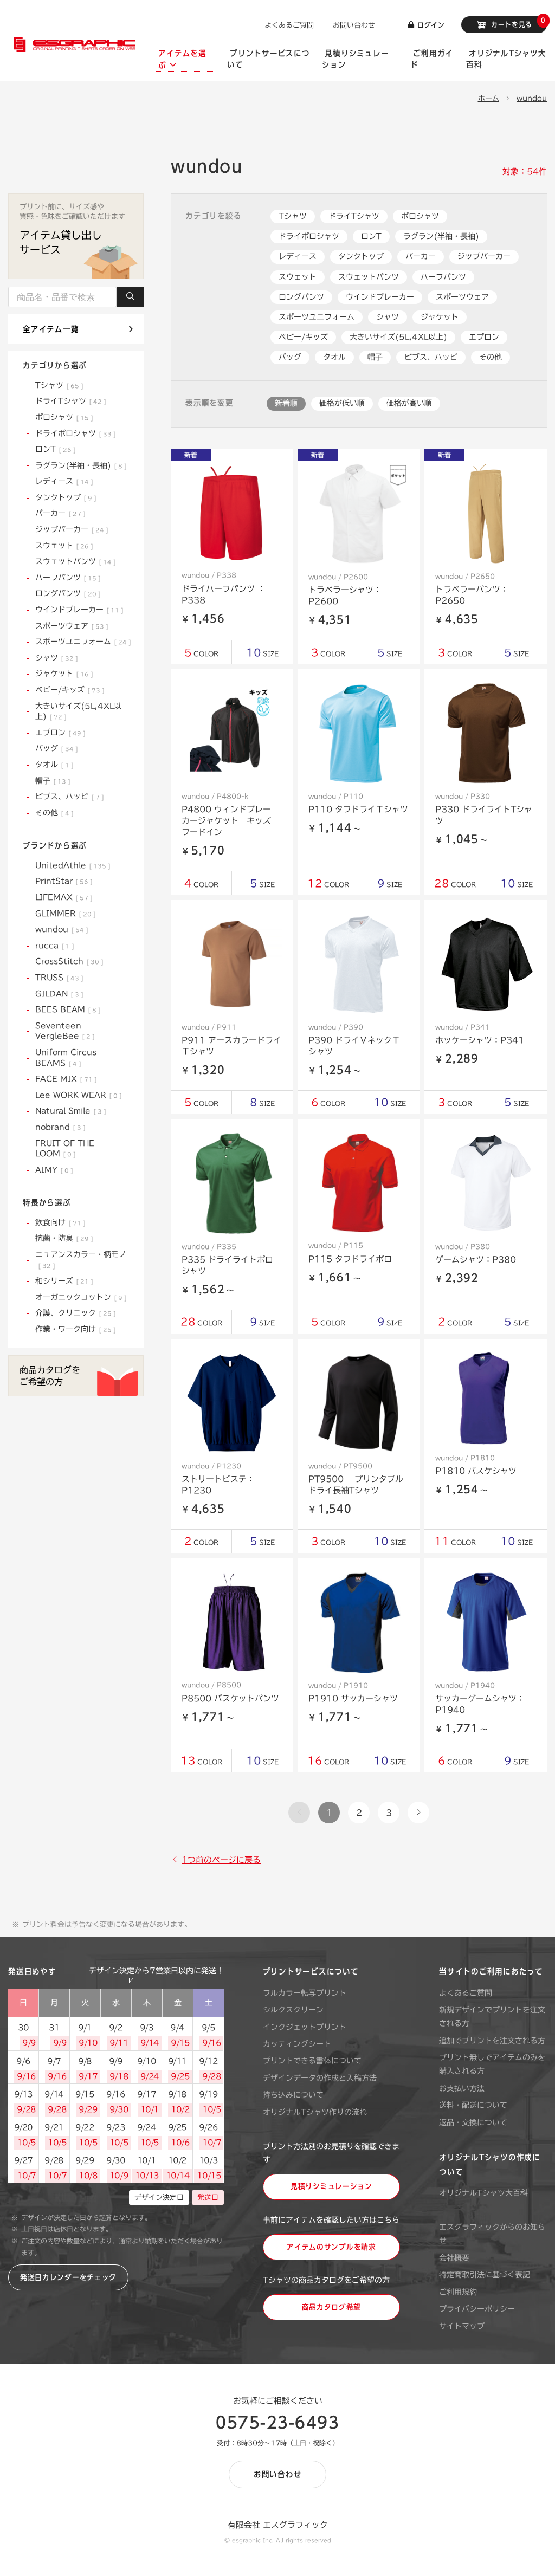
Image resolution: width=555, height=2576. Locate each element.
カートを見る (517, 22)
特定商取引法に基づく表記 (485, 2275)
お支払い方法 (462, 2088)
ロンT (371, 236)
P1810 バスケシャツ (476, 1471)
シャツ (388, 317)
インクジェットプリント (305, 2027)
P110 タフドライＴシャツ (358, 809)
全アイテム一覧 (51, 329)
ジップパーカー (484, 256)
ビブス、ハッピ (431, 357)
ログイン (430, 25)
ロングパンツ (301, 297)
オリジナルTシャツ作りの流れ (315, 2112)
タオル (334, 357)
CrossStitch (67, 961)
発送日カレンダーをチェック (68, 2277)
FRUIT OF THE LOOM (65, 1149)
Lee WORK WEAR (76, 1095)
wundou (532, 98)
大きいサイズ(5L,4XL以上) (398, 337)
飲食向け (58, 1222)
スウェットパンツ (369, 277)
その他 (491, 357)
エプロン (484, 337)
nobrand (58, 1127)
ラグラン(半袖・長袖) (441, 236)
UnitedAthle (71, 865)
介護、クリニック (73, 1313)
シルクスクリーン (293, 2010)
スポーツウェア (462, 297)
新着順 (286, 403)
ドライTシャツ (354, 216)
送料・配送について (473, 2105)
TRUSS (57, 978)
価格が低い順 (342, 403)
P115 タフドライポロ (350, 1259)
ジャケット (440, 317)
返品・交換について (473, 2122)
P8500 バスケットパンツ (230, 1698)
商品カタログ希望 (332, 2307)
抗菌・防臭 (62, 1238)
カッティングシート (297, 2044)
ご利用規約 (458, 2292)
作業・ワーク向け (73, 1329)
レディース (298, 256)
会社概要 (454, 2258)
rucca (53, 946)
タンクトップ (361, 256)
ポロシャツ (420, 216)
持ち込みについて (293, 2095)
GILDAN (57, 994)
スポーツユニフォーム (317, 317)
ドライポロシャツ (309, 236)
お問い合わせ (354, 25)
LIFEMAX (62, 897)
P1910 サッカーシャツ (353, 1698)
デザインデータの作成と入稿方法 (320, 2078)
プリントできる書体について (312, 2061)
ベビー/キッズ (303, 337)
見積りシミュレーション (331, 2186)
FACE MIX (64, 1079)
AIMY (52, 1170)
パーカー (421, 256)
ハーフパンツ (443, 277)
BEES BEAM (66, 1009)
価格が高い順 (409, 403)
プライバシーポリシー (477, 2309)
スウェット (298, 277)
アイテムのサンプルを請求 (331, 2247)
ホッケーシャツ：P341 (480, 1040)
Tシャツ (293, 216)
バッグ (290, 357)
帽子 (375, 357)
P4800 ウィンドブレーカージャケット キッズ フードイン (230, 821)
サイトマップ (462, 2326)
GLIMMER (63, 914)
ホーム (489, 98)
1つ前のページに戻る (221, 1860)
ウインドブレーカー (380, 297)
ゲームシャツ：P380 (476, 1260)
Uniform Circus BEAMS (66, 1058)
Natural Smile (69, 1111)
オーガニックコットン (79, 1297)
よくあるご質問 (289, 25)
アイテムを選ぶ (182, 59)
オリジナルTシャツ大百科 (483, 2193)
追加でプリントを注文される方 (492, 2041)
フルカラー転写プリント (305, 1993)
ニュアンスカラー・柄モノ (81, 1260)
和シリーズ (62, 1281)
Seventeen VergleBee (63, 1031)
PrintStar (62, 881)
